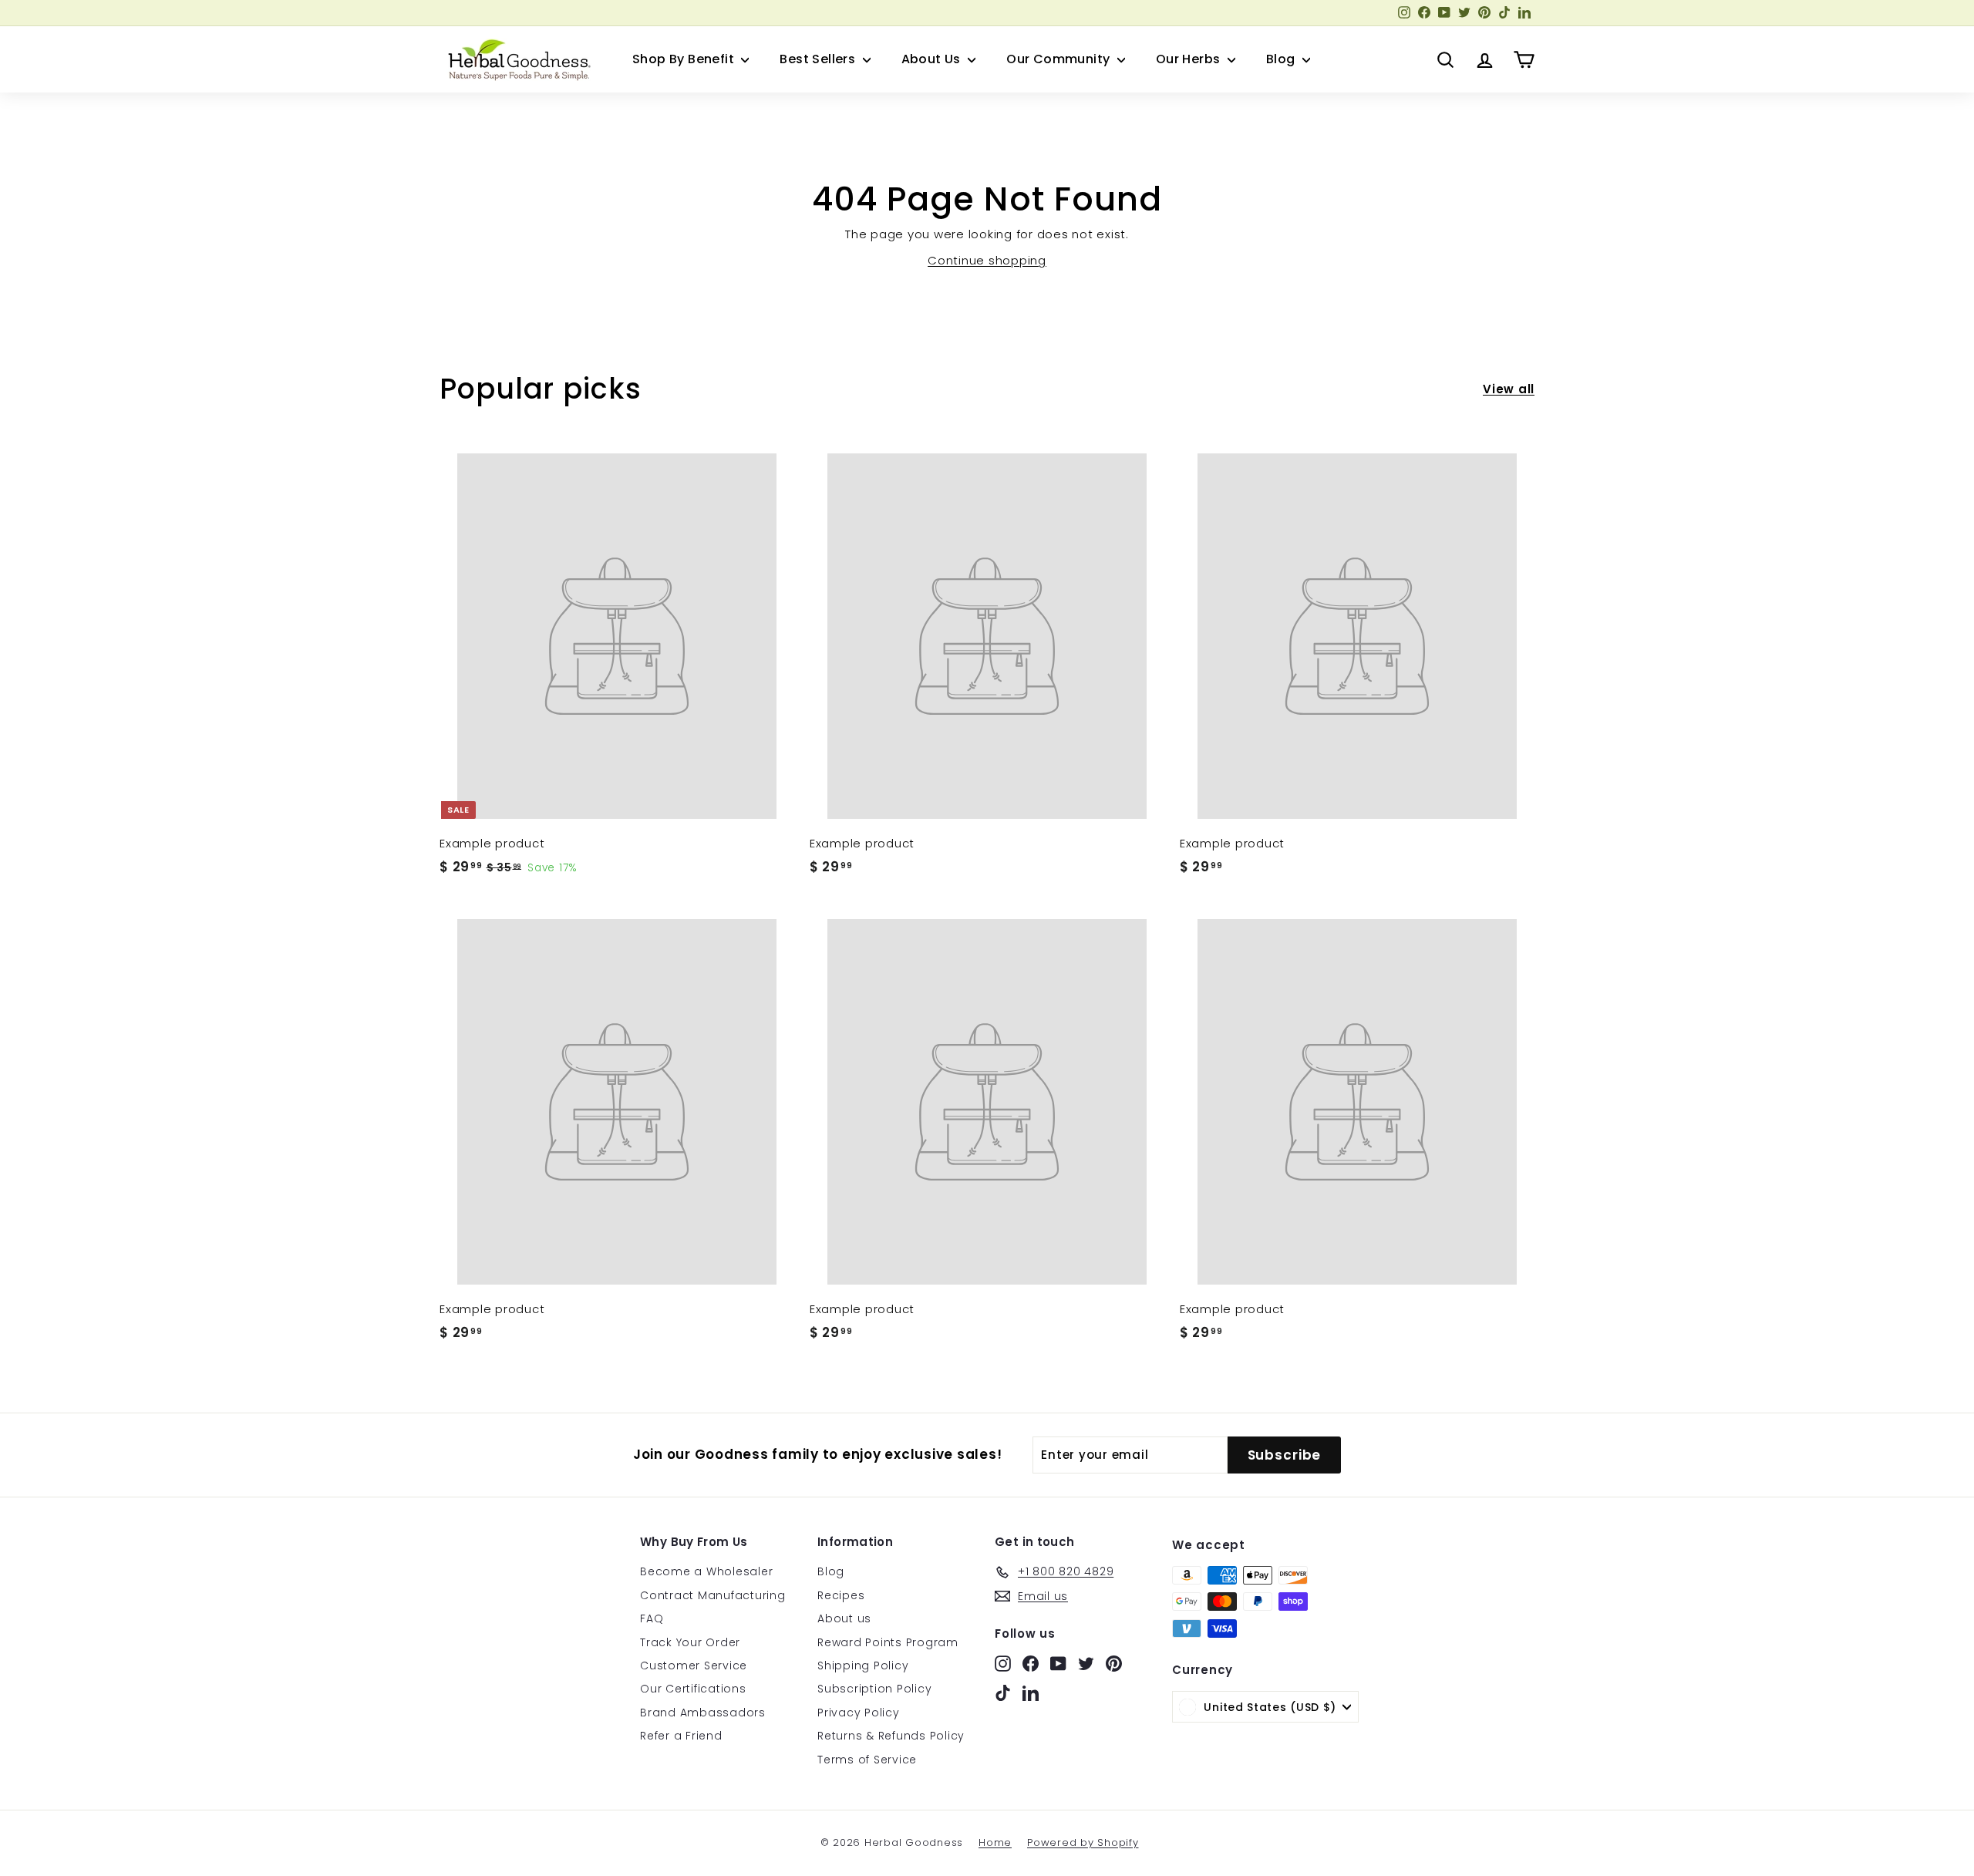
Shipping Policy (863, 1665)
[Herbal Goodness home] (517, 59)
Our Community (1060, 59)
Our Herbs (1190, 59)
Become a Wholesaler (706, 1571)
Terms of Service (867, 1760)
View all (1509, 389)
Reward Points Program (888, 1642)
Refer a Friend (681, 1736)
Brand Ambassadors (703, 1713)
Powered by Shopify (1083, 1842)
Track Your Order (690, 1642)
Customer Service (694, 1665)
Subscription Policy (874, 1689)
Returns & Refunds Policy (891, 1736)
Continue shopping (987, 260)
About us (844, 1618)
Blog (1282, 59)
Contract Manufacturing (713, 1595)
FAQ (652, 1618)
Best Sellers (819, 59)
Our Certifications (693, 1689)
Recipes (841, 1595)
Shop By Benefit (685, 59)
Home (995, 1842)
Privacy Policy (859, 1713)
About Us (933, 59)
